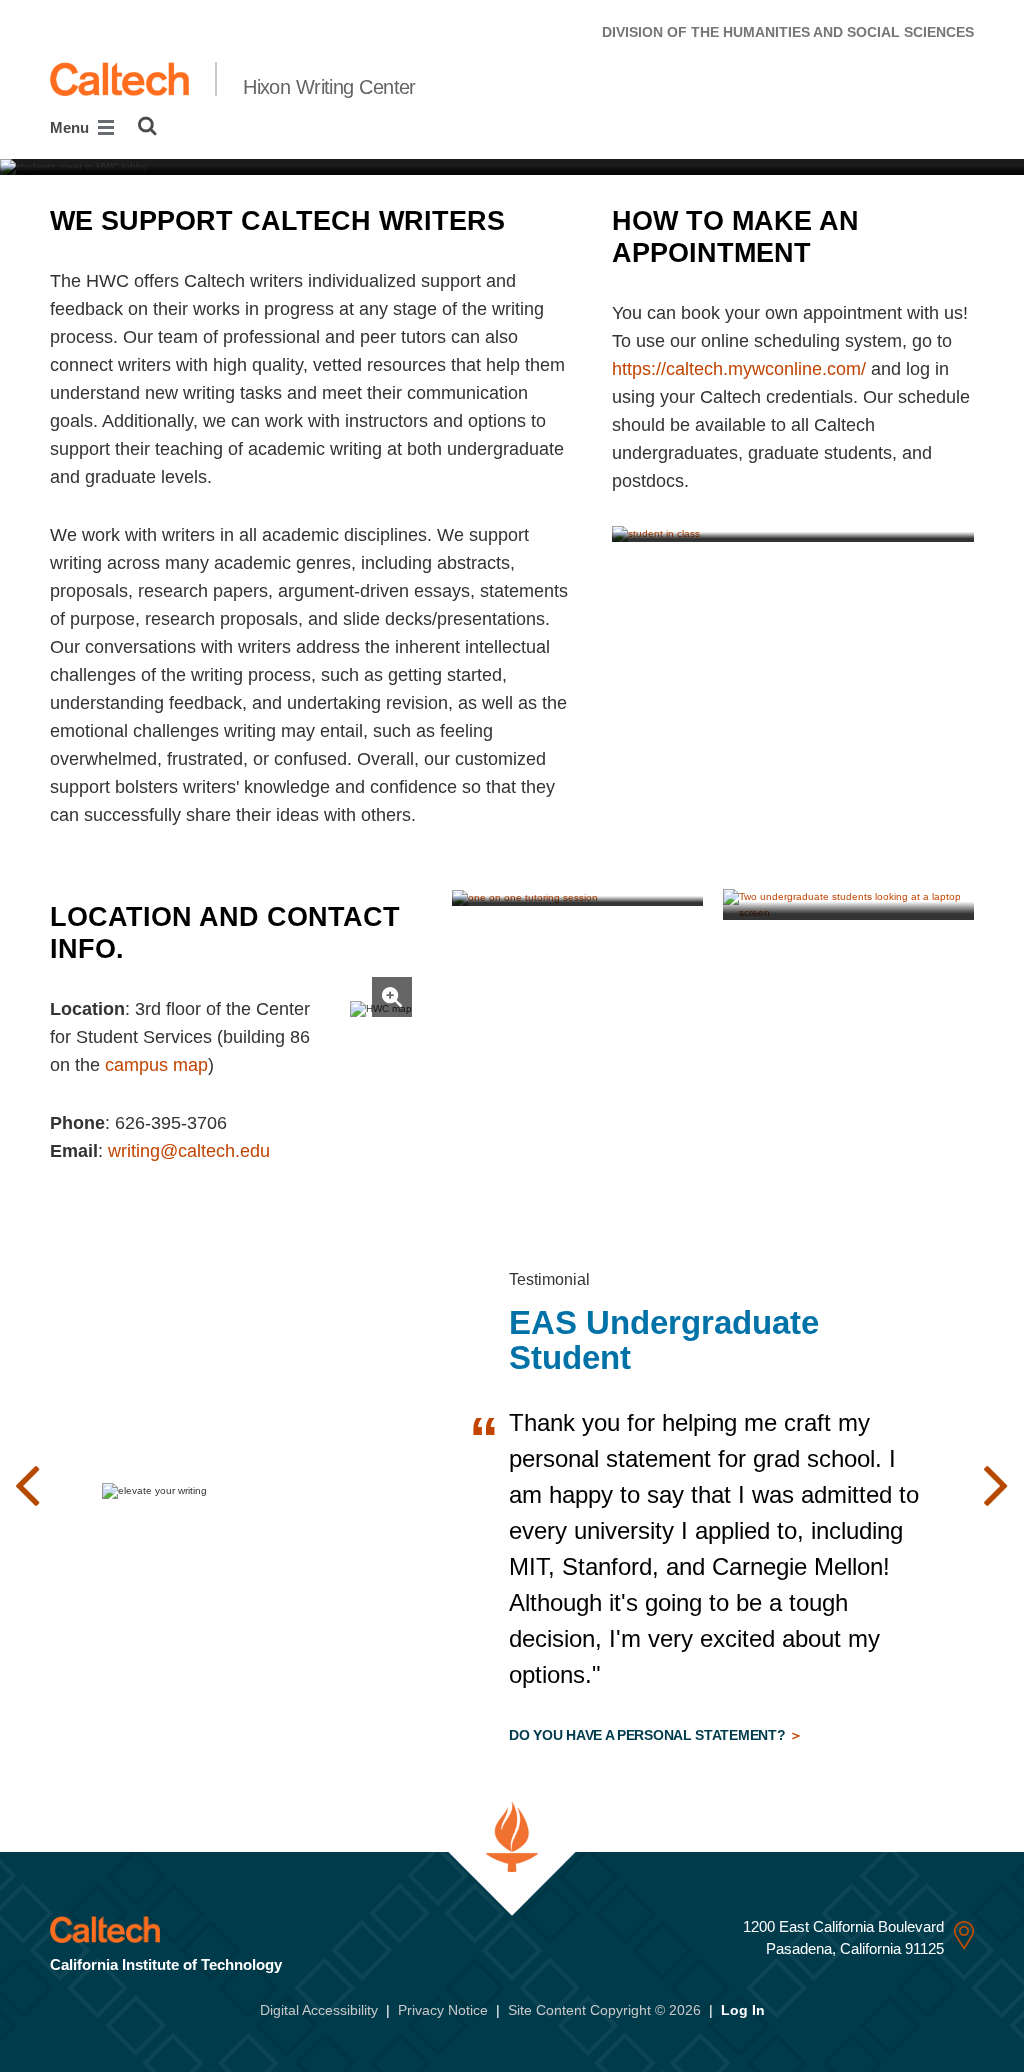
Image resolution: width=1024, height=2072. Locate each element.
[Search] (147, 126)
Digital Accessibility (319, 2010)
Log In (743, 2010)
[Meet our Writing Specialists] (577, 897)
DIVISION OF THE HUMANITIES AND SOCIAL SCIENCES (788, 32)
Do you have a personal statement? (649, 1735)
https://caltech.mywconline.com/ (739, 369)
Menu (71, 127)
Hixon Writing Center (329, 87)
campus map (156, 1065)
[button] (28, 1486)
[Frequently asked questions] (793, 533)
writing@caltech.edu (189, 1151)
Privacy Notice (443, 2010)
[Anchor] (522, 221)
